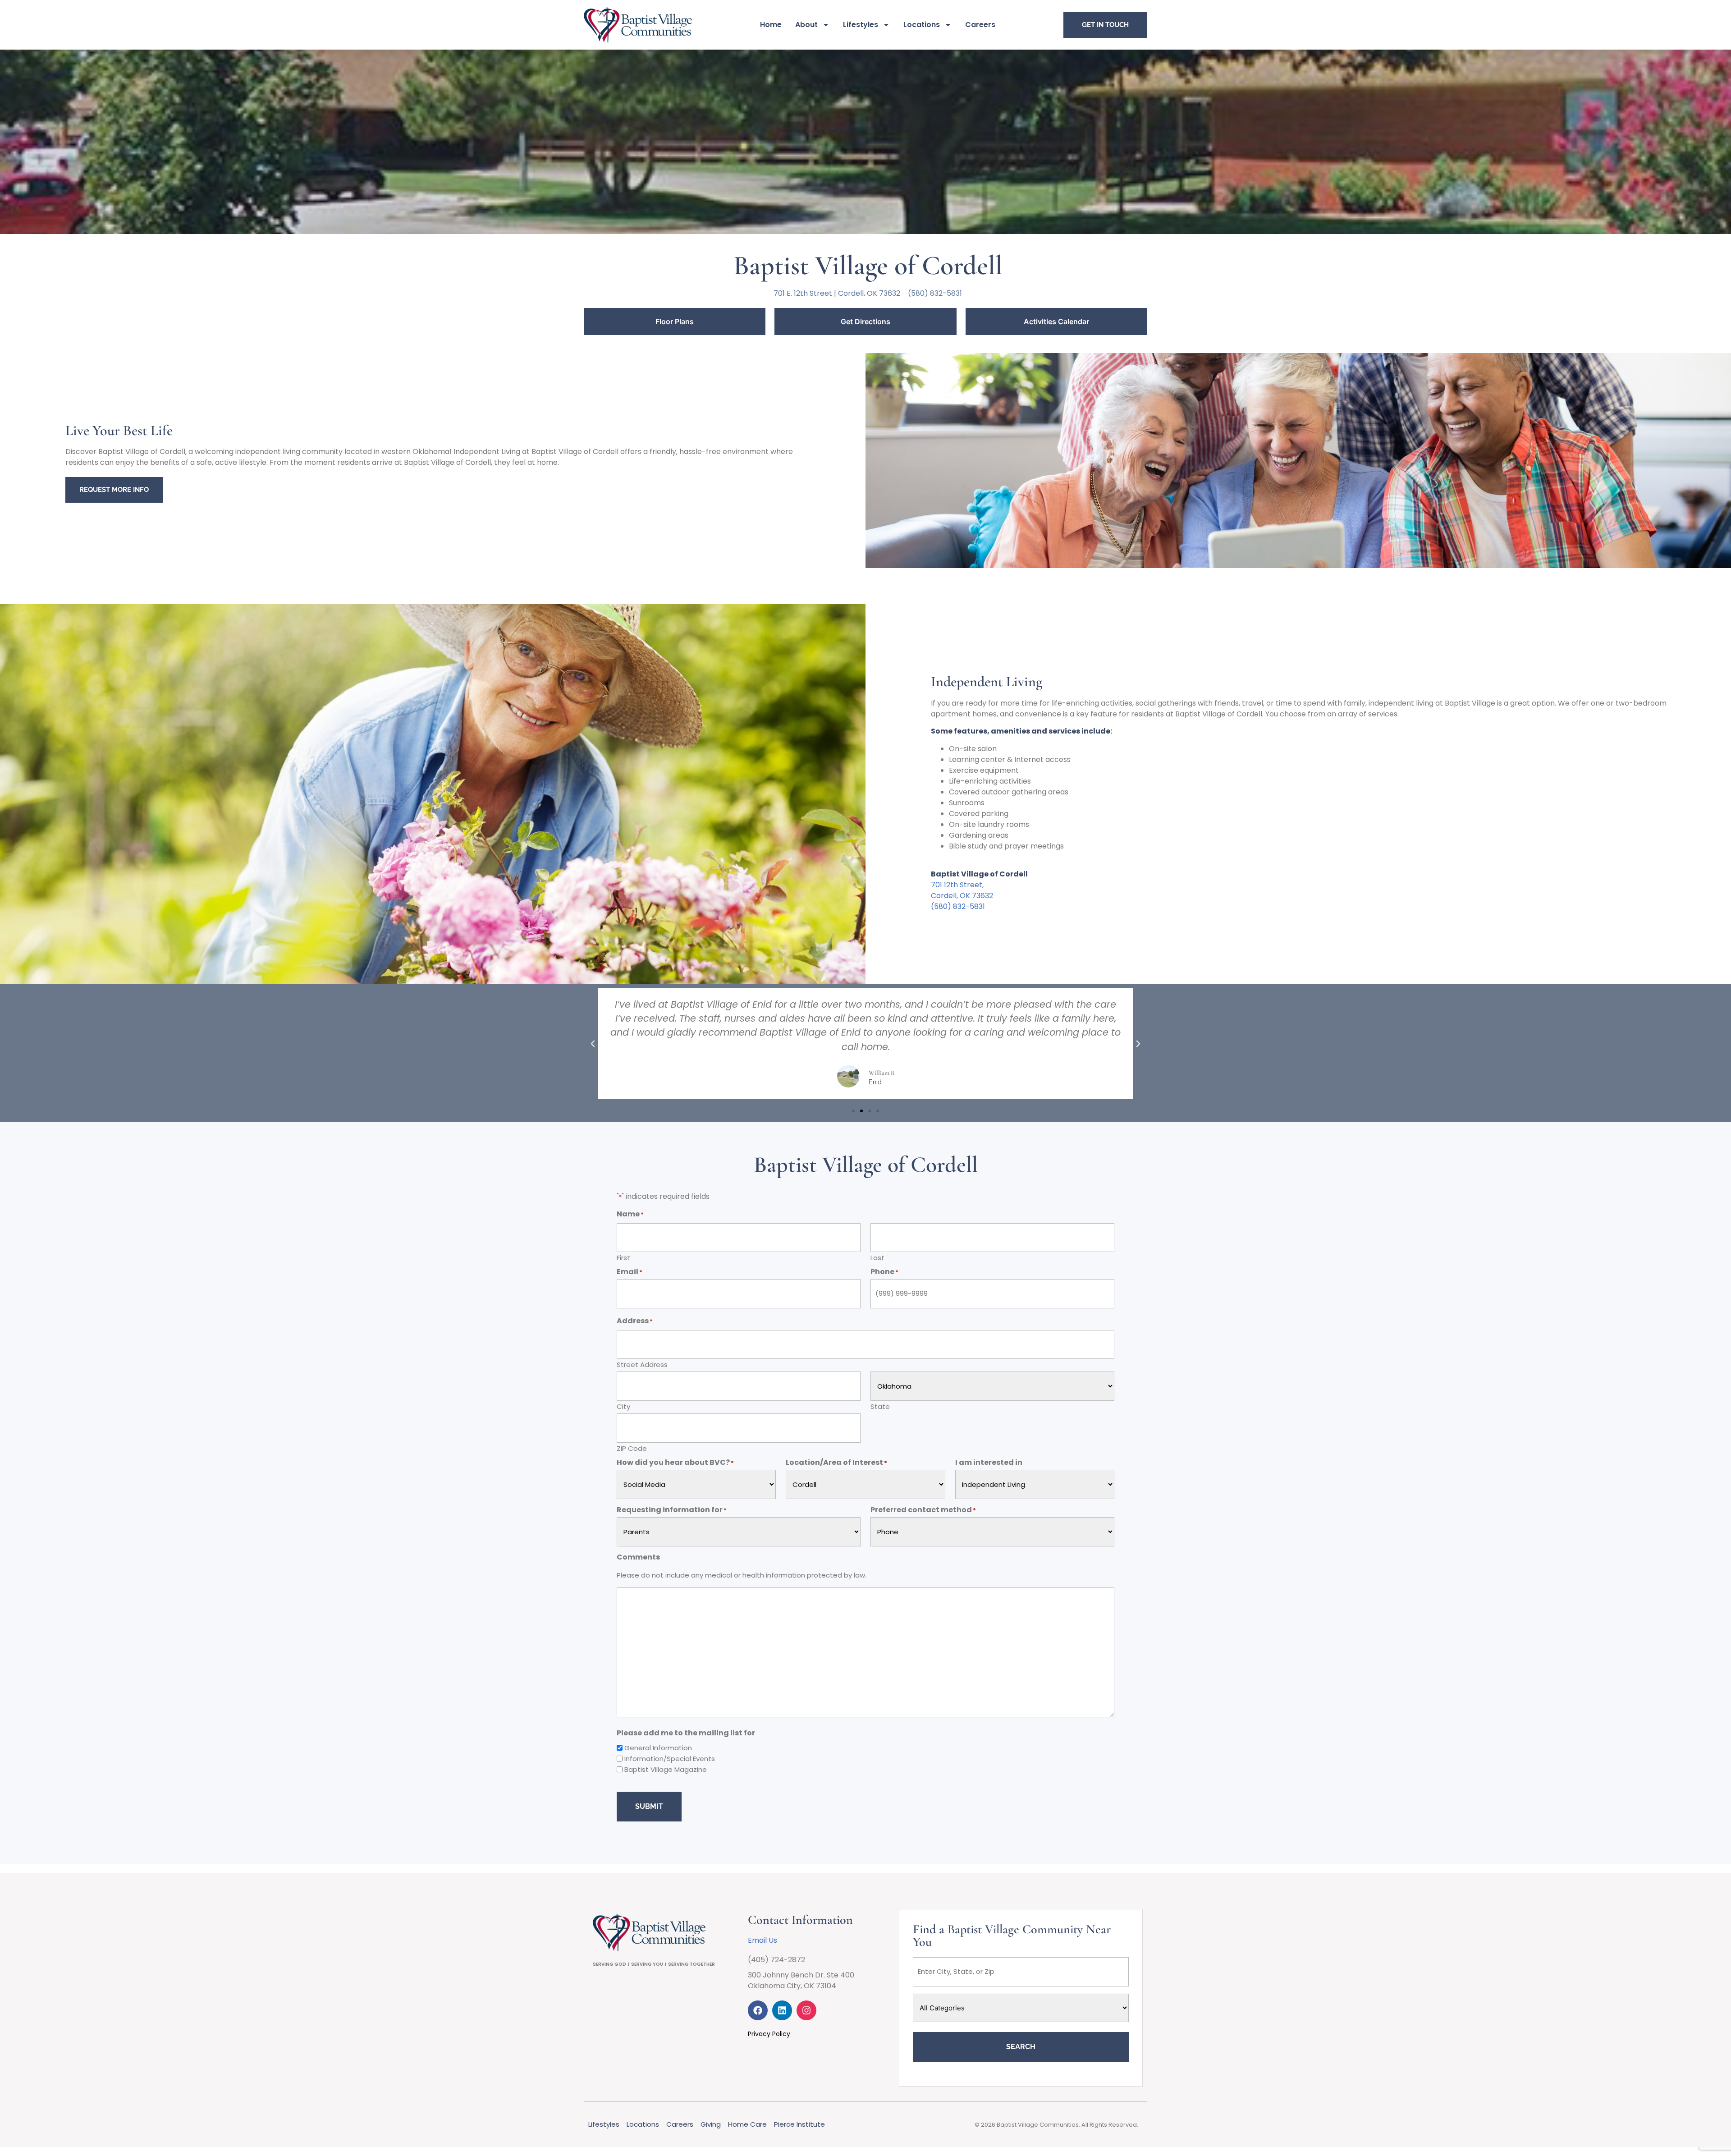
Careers (980, 25)
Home (771, 25)
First (623, 1257)
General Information (658, 1748)
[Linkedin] (782, 2010)
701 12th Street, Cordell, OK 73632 (962, 890)
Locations (922, 25)
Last (877, 1257)
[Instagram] (806, 2010)
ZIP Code (632, 1448)
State (880, 1406)
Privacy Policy (769, 2034)
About (806, 25)
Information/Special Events (670, 1759)
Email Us (762, 1940)
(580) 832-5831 (958, 906)
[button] (593, 1044)
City (623, 1406)
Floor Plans (675, 321)
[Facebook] (758, 2010)
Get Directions (865, 321)
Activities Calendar (1056, 321)
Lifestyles (861, 25)
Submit (649, 1806)
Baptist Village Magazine (666, 1769)
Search (1021, 2047)
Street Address (642, 1364)
